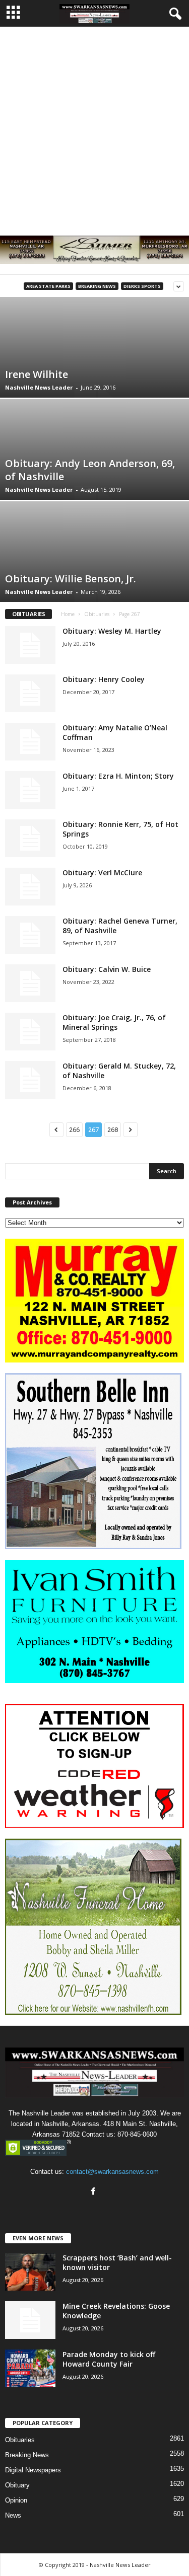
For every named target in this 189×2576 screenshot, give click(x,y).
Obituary (17, 2485)
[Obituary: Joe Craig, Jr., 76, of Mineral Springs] (30, 1032)
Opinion (16, 2500)
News (13, 2515)
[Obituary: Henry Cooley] (30, 693)
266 (74, 1130)
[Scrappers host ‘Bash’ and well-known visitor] (30, 2272)
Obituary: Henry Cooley (104, 679)
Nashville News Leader (39, 387)
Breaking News (97, 286)
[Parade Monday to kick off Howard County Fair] (30, 2368)
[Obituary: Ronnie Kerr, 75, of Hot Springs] (30, 838)
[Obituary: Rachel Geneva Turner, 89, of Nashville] (30, 935)
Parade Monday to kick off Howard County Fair (109, 2359)
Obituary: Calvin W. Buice (107, 969)
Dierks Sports (142, 286)
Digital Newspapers (33, 2470)
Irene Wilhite (37, 374)
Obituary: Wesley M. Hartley (112, 631)
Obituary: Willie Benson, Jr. (71, 579)
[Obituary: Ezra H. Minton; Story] (30, 790)
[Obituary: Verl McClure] (30, 887)
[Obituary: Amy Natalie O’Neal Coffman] (30, 742)
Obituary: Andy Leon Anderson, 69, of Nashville (90, 470)
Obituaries (97, 614)
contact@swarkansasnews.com (112, 2172)
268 (113, 1130)
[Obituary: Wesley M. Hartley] (30, 645)
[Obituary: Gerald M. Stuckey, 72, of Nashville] (30, 1080)
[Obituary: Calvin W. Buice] (30, 983)
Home (68, 614)
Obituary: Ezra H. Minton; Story (118, 776)
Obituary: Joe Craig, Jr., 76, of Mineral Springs (114, 1022)
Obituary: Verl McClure (102, 873)
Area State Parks (48, 286)
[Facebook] (94, 2192)
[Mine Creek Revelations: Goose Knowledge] (30, 2320)
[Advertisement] (94, 126)
